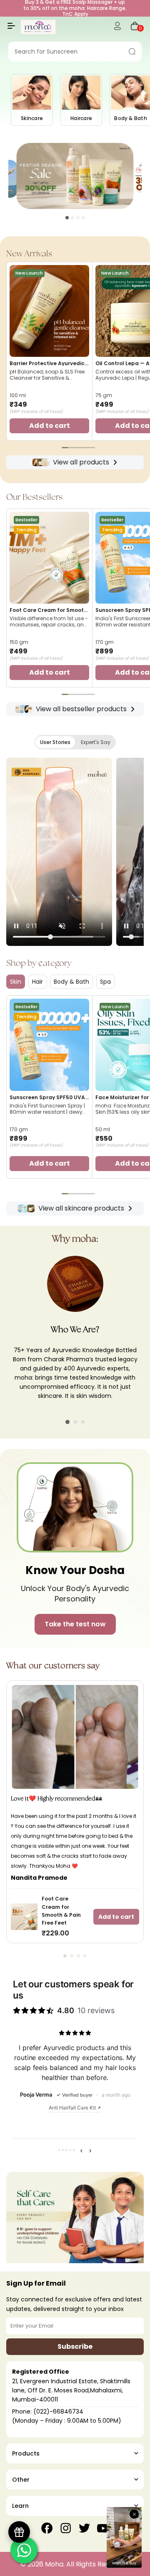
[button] (67, 218)
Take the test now (75, 1624)
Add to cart (116, 1917)
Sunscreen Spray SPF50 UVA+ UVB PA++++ (49, 1098)
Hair (37, 982)
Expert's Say (96, 742)
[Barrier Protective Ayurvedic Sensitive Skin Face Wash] (49, 311)
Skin (16, 982)
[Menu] (11, 29)
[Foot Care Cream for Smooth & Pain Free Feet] (49, 558)
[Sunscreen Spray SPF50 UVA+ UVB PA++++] (49, 1045)
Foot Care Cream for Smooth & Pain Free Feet (48, 610)
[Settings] (117, 27)
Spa (105, 982)
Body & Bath (71, 982)
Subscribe (75, 2346)
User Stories (55, 742)
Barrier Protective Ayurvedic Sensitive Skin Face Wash (47, 363)
